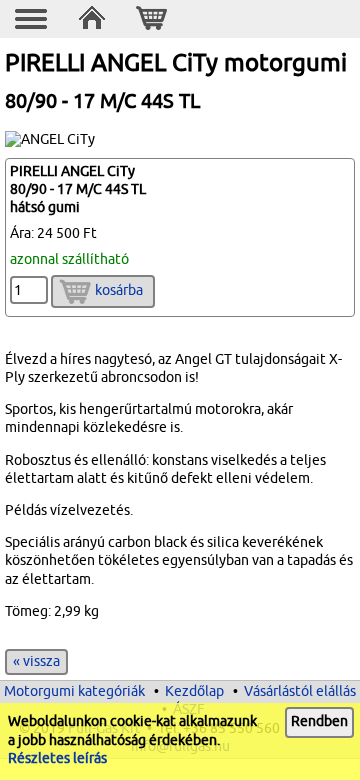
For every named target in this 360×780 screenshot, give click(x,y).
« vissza (36, 661)
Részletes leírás (57, 758)
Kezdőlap (194, 691)
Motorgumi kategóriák (74, 691)
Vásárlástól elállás (300, 691)
